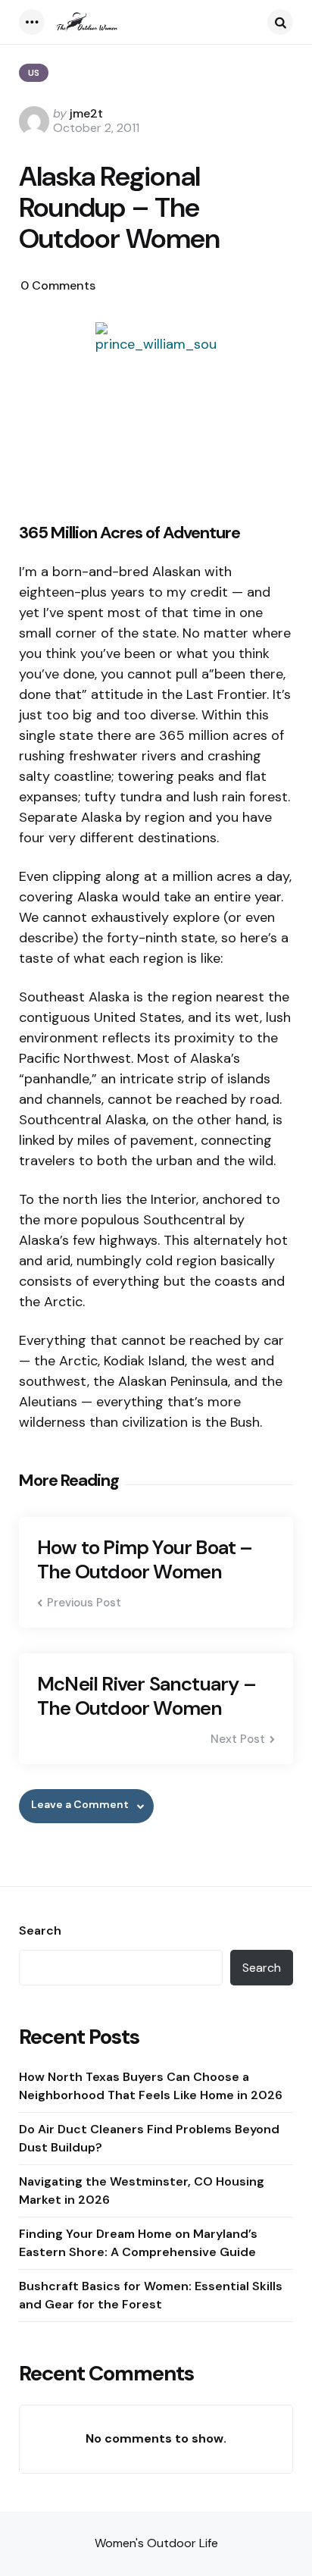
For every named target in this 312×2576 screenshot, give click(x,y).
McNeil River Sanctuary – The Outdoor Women (147, 1696)
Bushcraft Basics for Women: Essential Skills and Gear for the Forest (151, 2295)
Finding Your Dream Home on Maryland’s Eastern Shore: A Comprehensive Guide (138, 2243)
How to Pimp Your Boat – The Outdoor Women (145, 1560)
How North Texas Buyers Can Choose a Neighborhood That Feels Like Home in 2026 (151, 2086)
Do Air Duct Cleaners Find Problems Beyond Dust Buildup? (149, 2138)
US (34, 73)
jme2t (86, 113)
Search (40, 1931)
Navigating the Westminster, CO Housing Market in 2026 (142, 2191)
